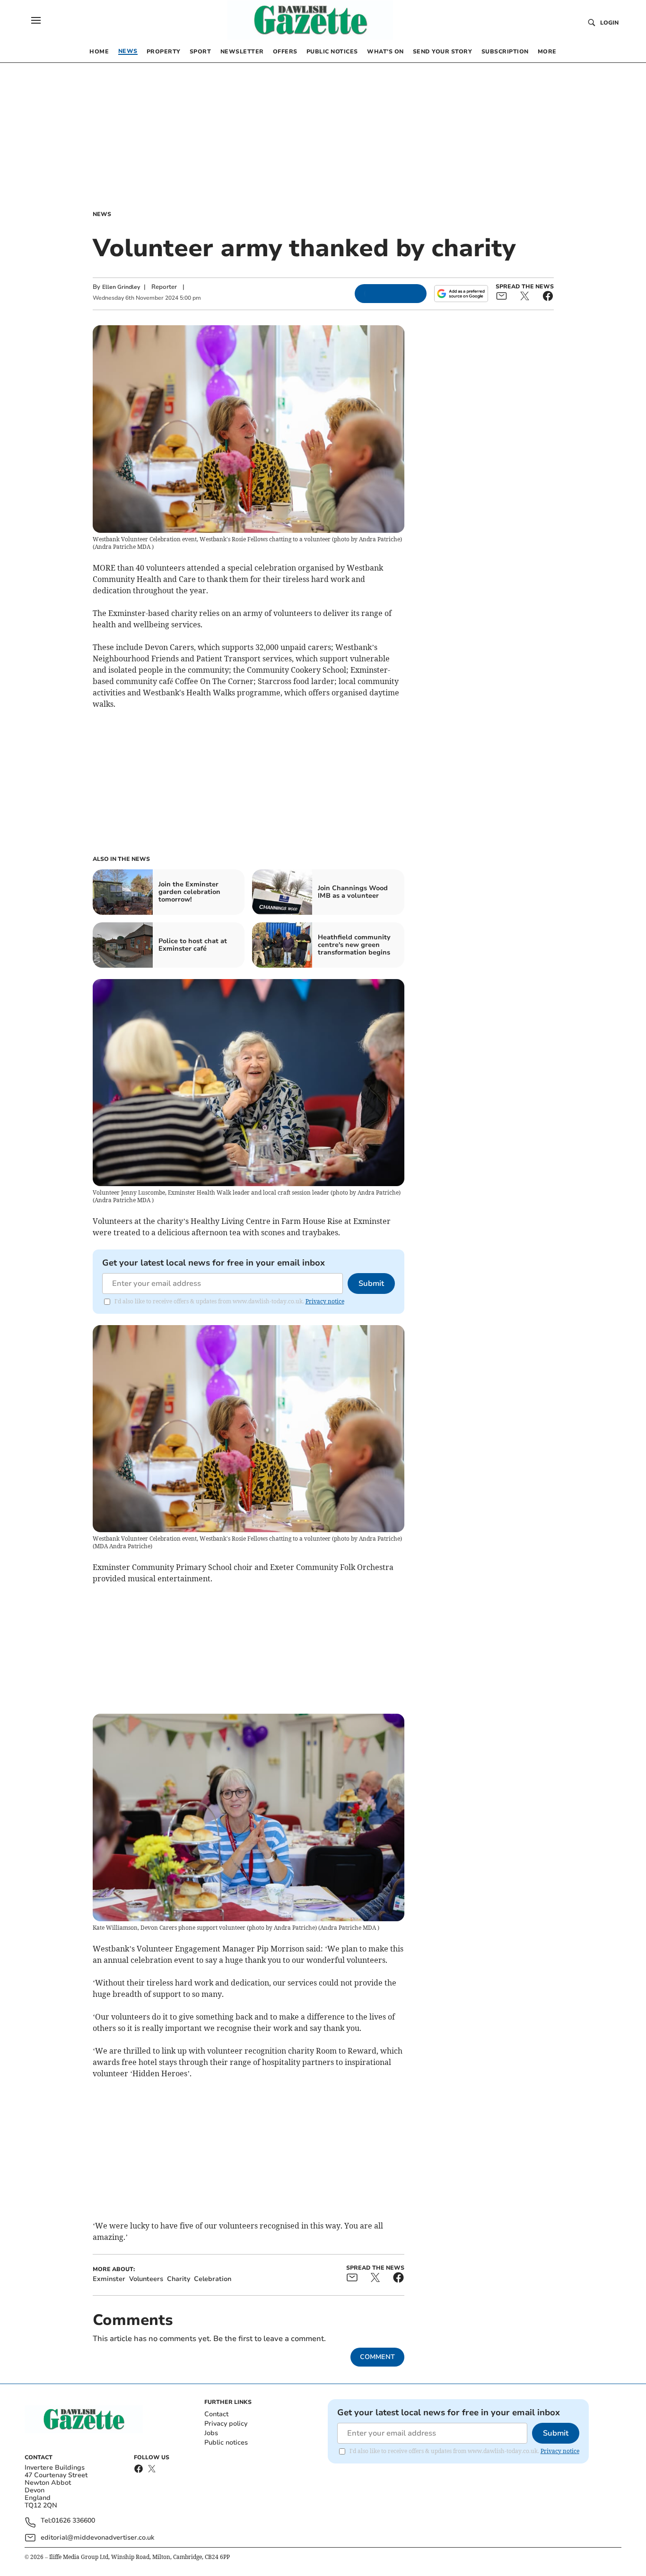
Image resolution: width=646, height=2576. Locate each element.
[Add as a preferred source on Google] (461, 294)
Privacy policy (226, 2424)
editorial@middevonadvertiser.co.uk (97, 2537)
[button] (36, 20)
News (102, 214)
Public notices (226, 2442)
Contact (216, 2414)
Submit (371, 1284)
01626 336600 (73, 2521)
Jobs (211, 2433)
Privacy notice (325, 1301)
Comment (377, 2357)
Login (609, 23)
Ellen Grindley (121, 287)
